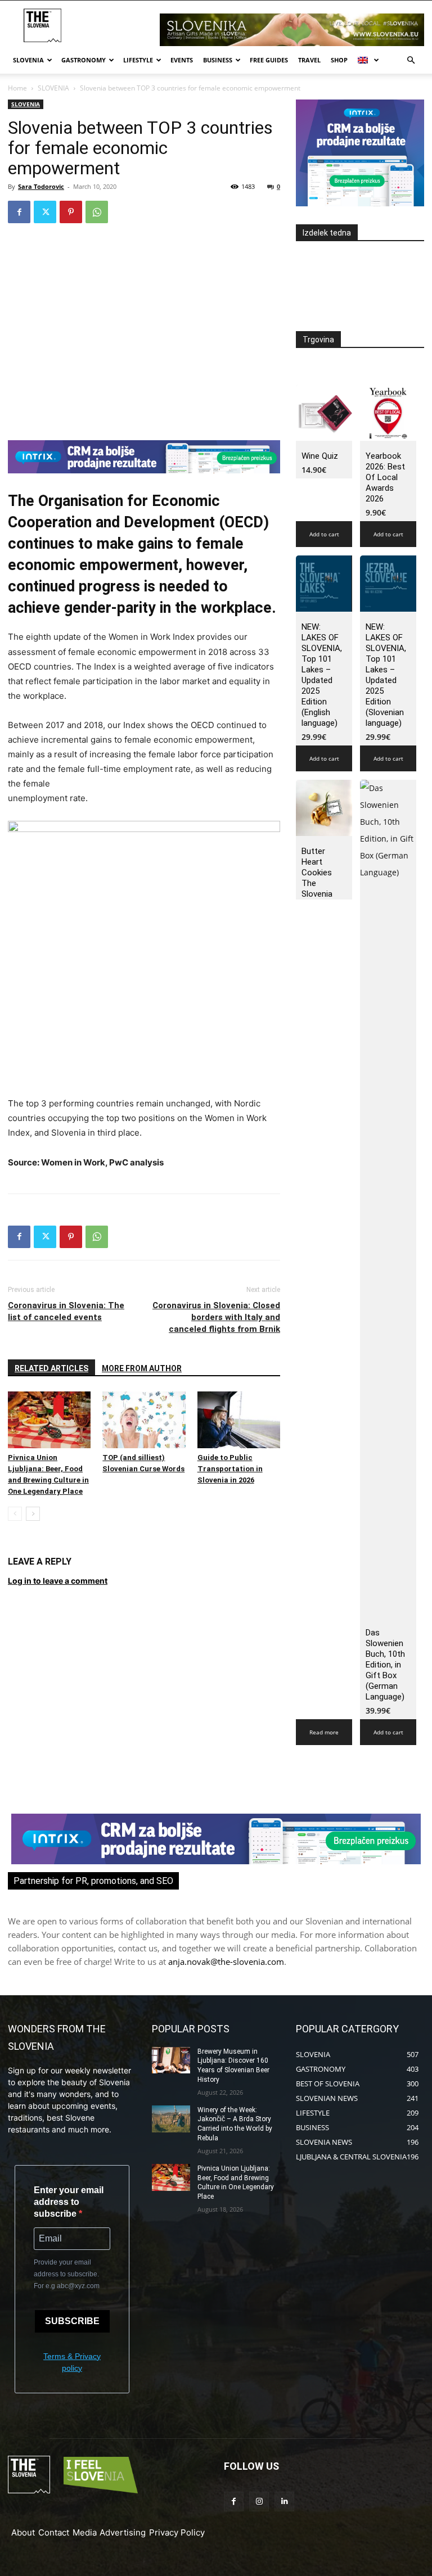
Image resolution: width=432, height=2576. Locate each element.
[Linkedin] (284, 2502)
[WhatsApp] (97, 212)
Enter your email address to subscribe (69, 2202)
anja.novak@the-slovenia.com (226, 1962)
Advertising (123, 2532)
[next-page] (33, 1514)
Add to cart (324, 534)
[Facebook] (19, 212)
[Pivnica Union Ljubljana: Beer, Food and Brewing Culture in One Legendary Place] (49, 1420)
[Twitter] (45, 212)
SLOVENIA (53, 88)
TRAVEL (309, 60)
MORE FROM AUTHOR (142, 1368)
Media (85, 2532)
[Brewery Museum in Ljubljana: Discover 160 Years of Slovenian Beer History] (171, 2060)
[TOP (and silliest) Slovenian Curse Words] (144, 1420)
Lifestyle (138, 60)
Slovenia (28, 60)
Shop (339, 60)
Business (218, 60)
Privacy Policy (177, 2532)
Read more (324, 1732)
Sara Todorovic (41, 186)
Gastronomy (84, 60)
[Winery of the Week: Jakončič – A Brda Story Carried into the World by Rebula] (171, 2119)
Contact (54, 2532)
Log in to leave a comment (58, 1581)
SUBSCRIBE (72, 2321)
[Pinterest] (71, 212)
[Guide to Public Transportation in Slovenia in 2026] (239, 1420)
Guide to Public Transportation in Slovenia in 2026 (230, 1469)
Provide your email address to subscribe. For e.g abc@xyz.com (67, 2274)
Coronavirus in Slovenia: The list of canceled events (66, 1311)
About (23, 2532)
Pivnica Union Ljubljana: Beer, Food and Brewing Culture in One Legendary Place (236, 2182)
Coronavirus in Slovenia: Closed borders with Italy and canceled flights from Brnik (216, 1317)
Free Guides (269, 60)
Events (182, 60)
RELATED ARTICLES (51, 1368)
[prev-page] (15, 1514)
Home (17, 88)
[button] (411, 60)
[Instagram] (259, 2502)
